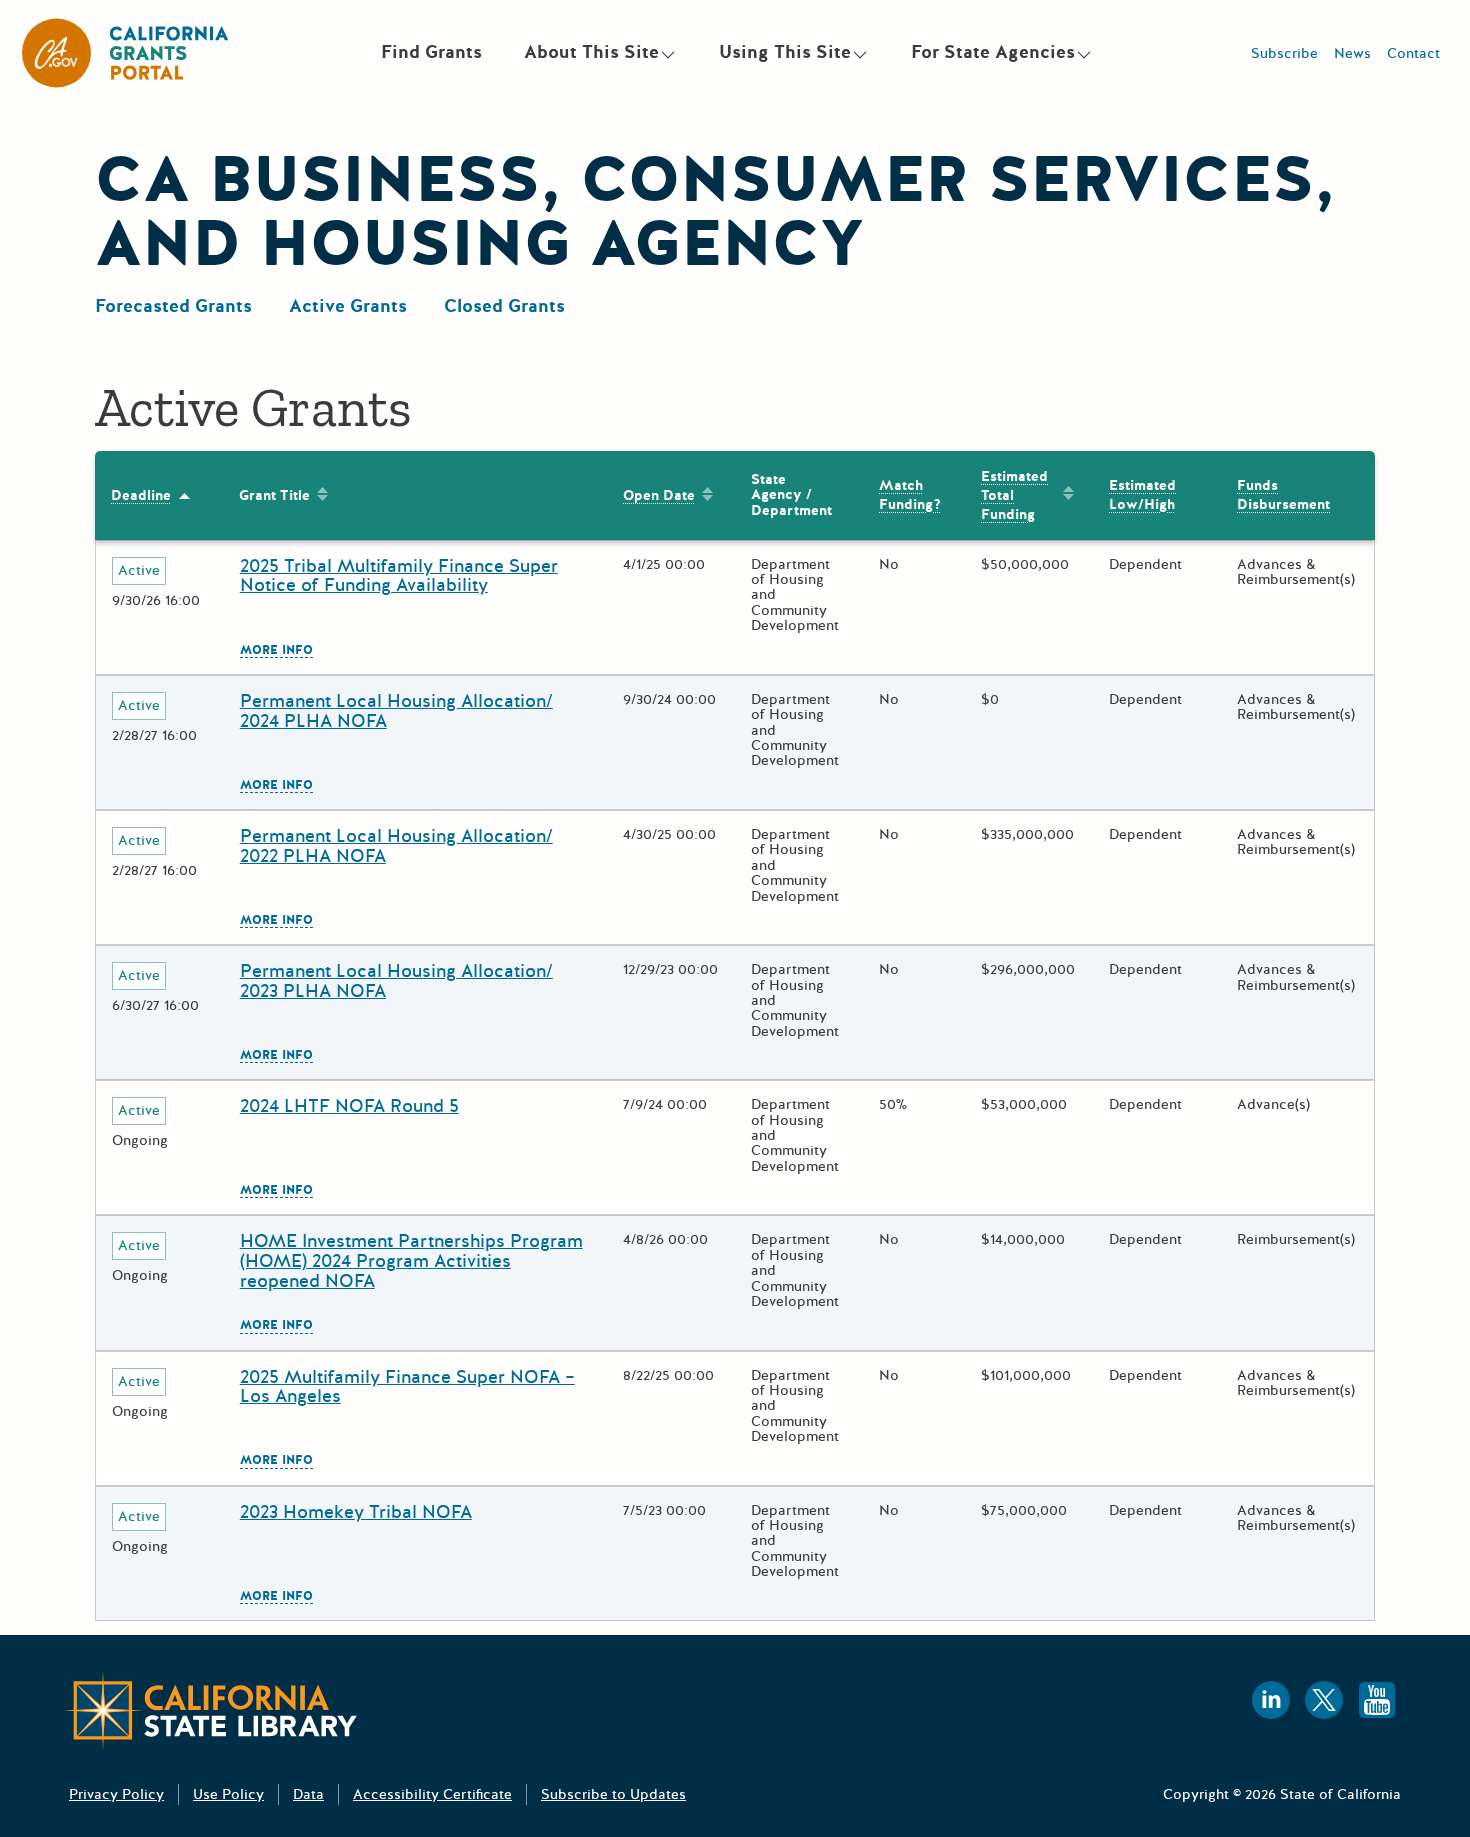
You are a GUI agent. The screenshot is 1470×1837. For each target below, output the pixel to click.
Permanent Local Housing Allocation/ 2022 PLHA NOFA (396, 846)
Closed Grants (504, 306)
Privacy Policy (116, 1794)
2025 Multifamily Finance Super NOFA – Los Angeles (407, 1387)
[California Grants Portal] (126, 53)
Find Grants (431, 52)
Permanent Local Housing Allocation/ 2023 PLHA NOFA (396, 981)
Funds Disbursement (1283, 495)
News (1352, 53)
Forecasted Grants (173, 306)
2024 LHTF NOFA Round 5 (349, 1106)
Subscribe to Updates (613, 1794)
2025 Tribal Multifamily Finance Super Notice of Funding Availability (399, 576)
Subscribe (1284, 53)
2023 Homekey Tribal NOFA (356, 1512)
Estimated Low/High (1142, 495)
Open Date (659, 495)
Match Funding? (903, 495)
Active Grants (348, 306)
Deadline (141, 495)
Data (308, 1794)
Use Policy (228, 1794)
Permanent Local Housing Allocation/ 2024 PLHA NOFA (396, 711)
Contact (1413, 53)
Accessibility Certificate (432, 1794)
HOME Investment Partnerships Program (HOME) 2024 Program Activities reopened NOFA (411, 1261)
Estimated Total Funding (1014, 495)
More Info (276, 651)
